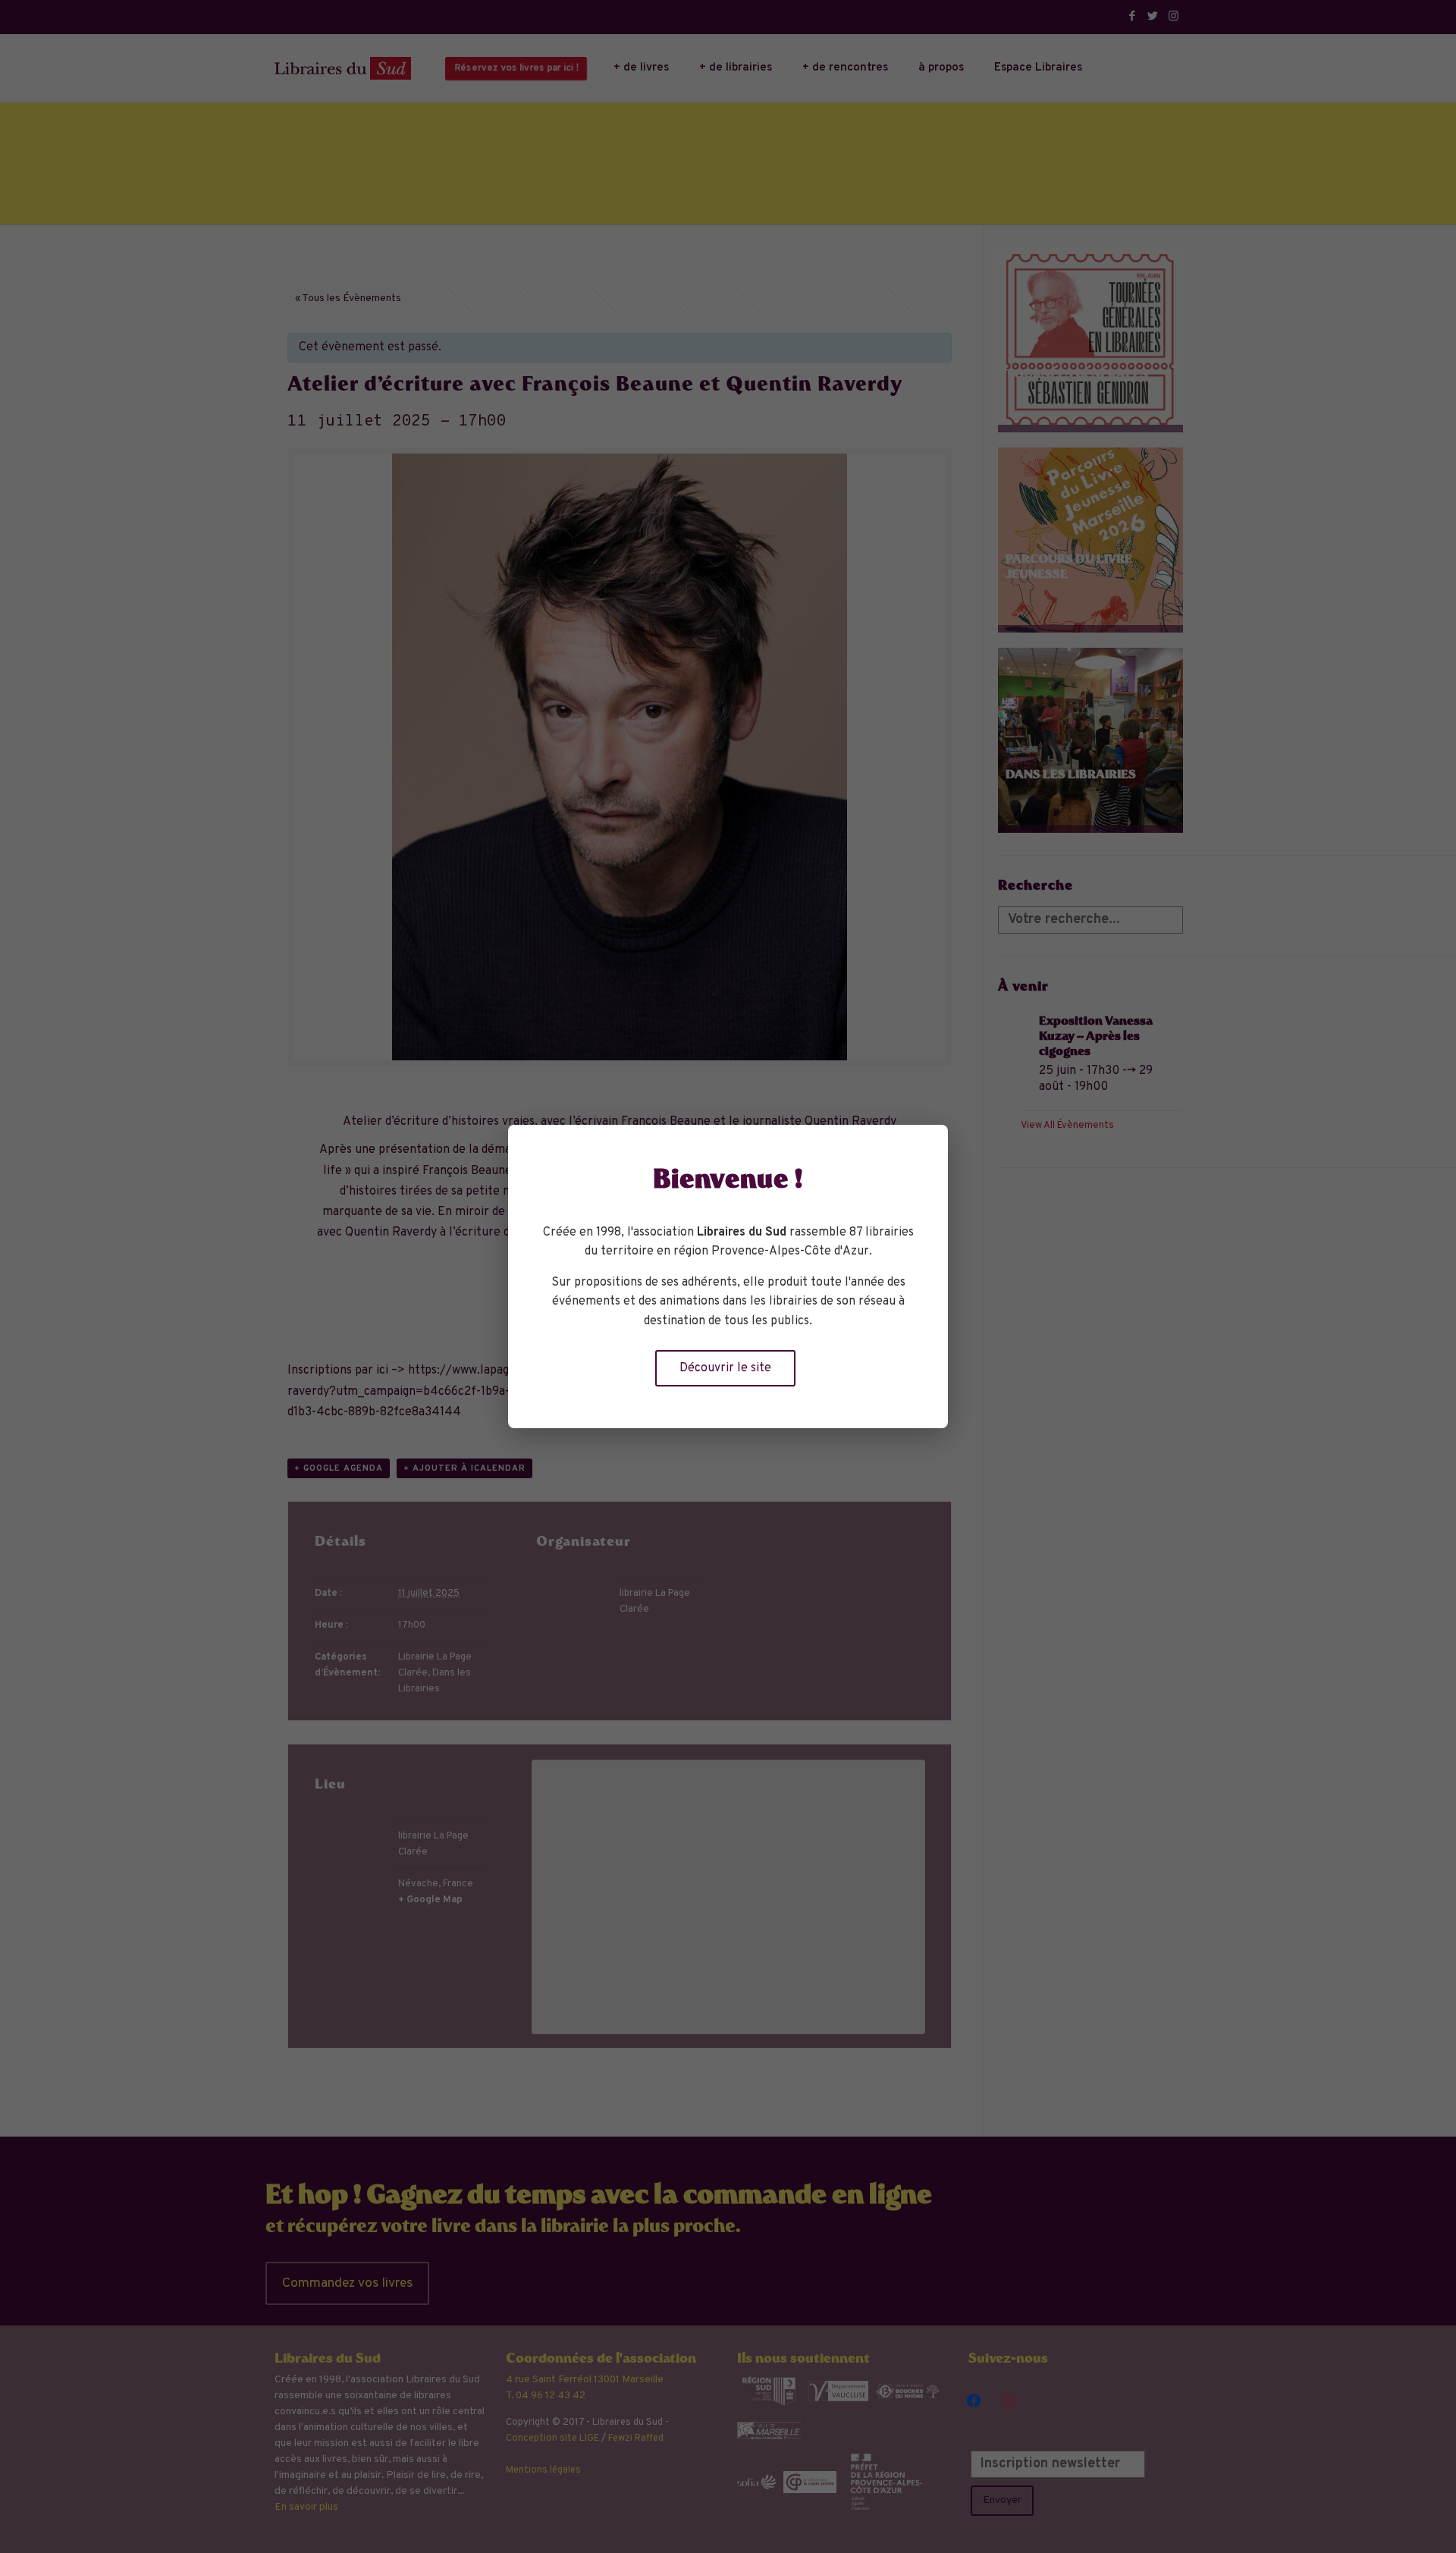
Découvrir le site (725, 1368)
